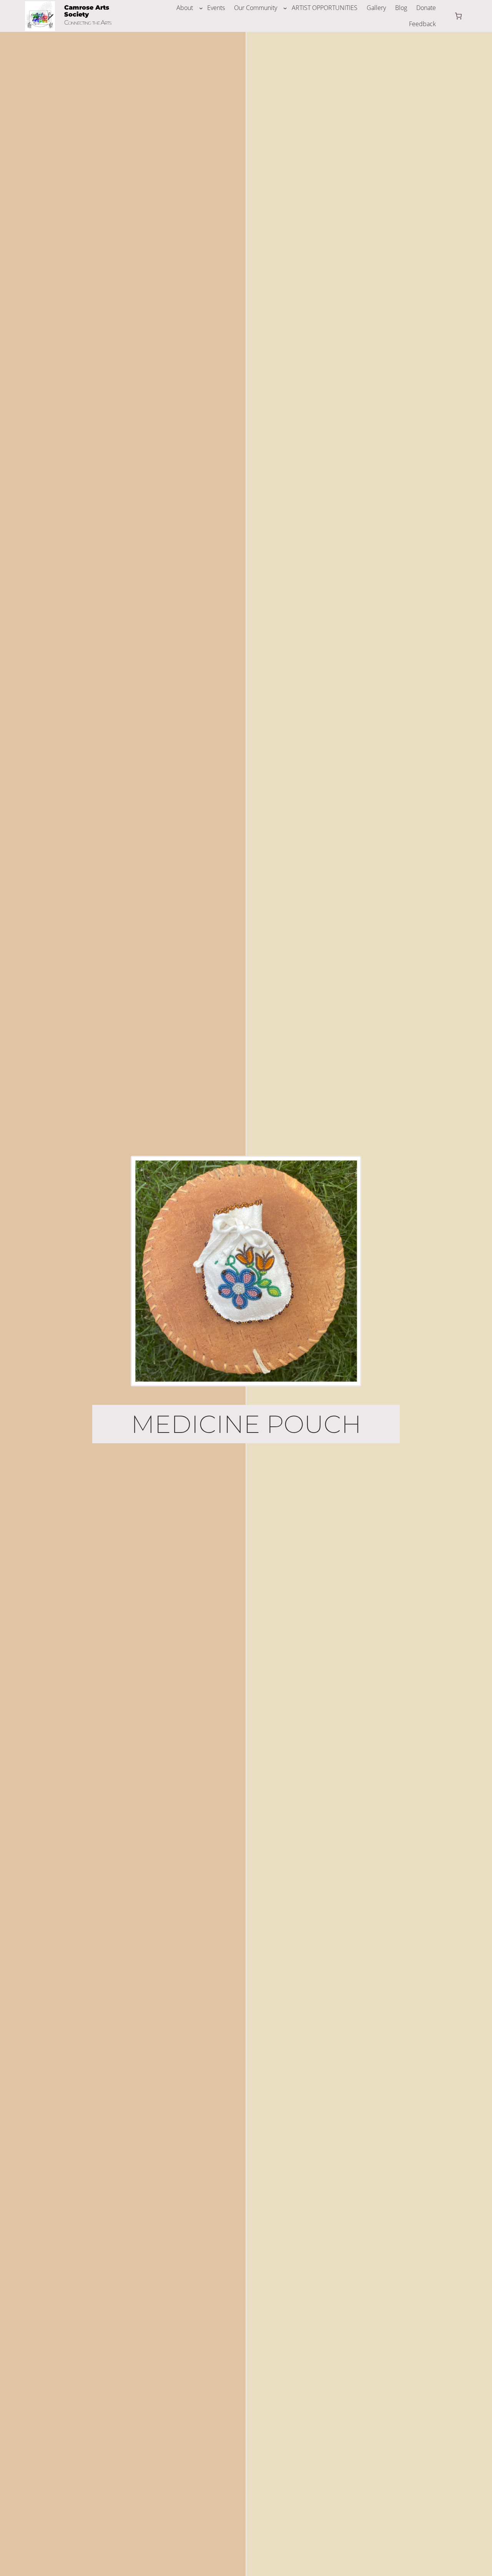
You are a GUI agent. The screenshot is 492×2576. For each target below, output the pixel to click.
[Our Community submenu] (285, 8)
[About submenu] (201, 8)
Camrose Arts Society (87, 11)
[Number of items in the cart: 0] (458, 16)
